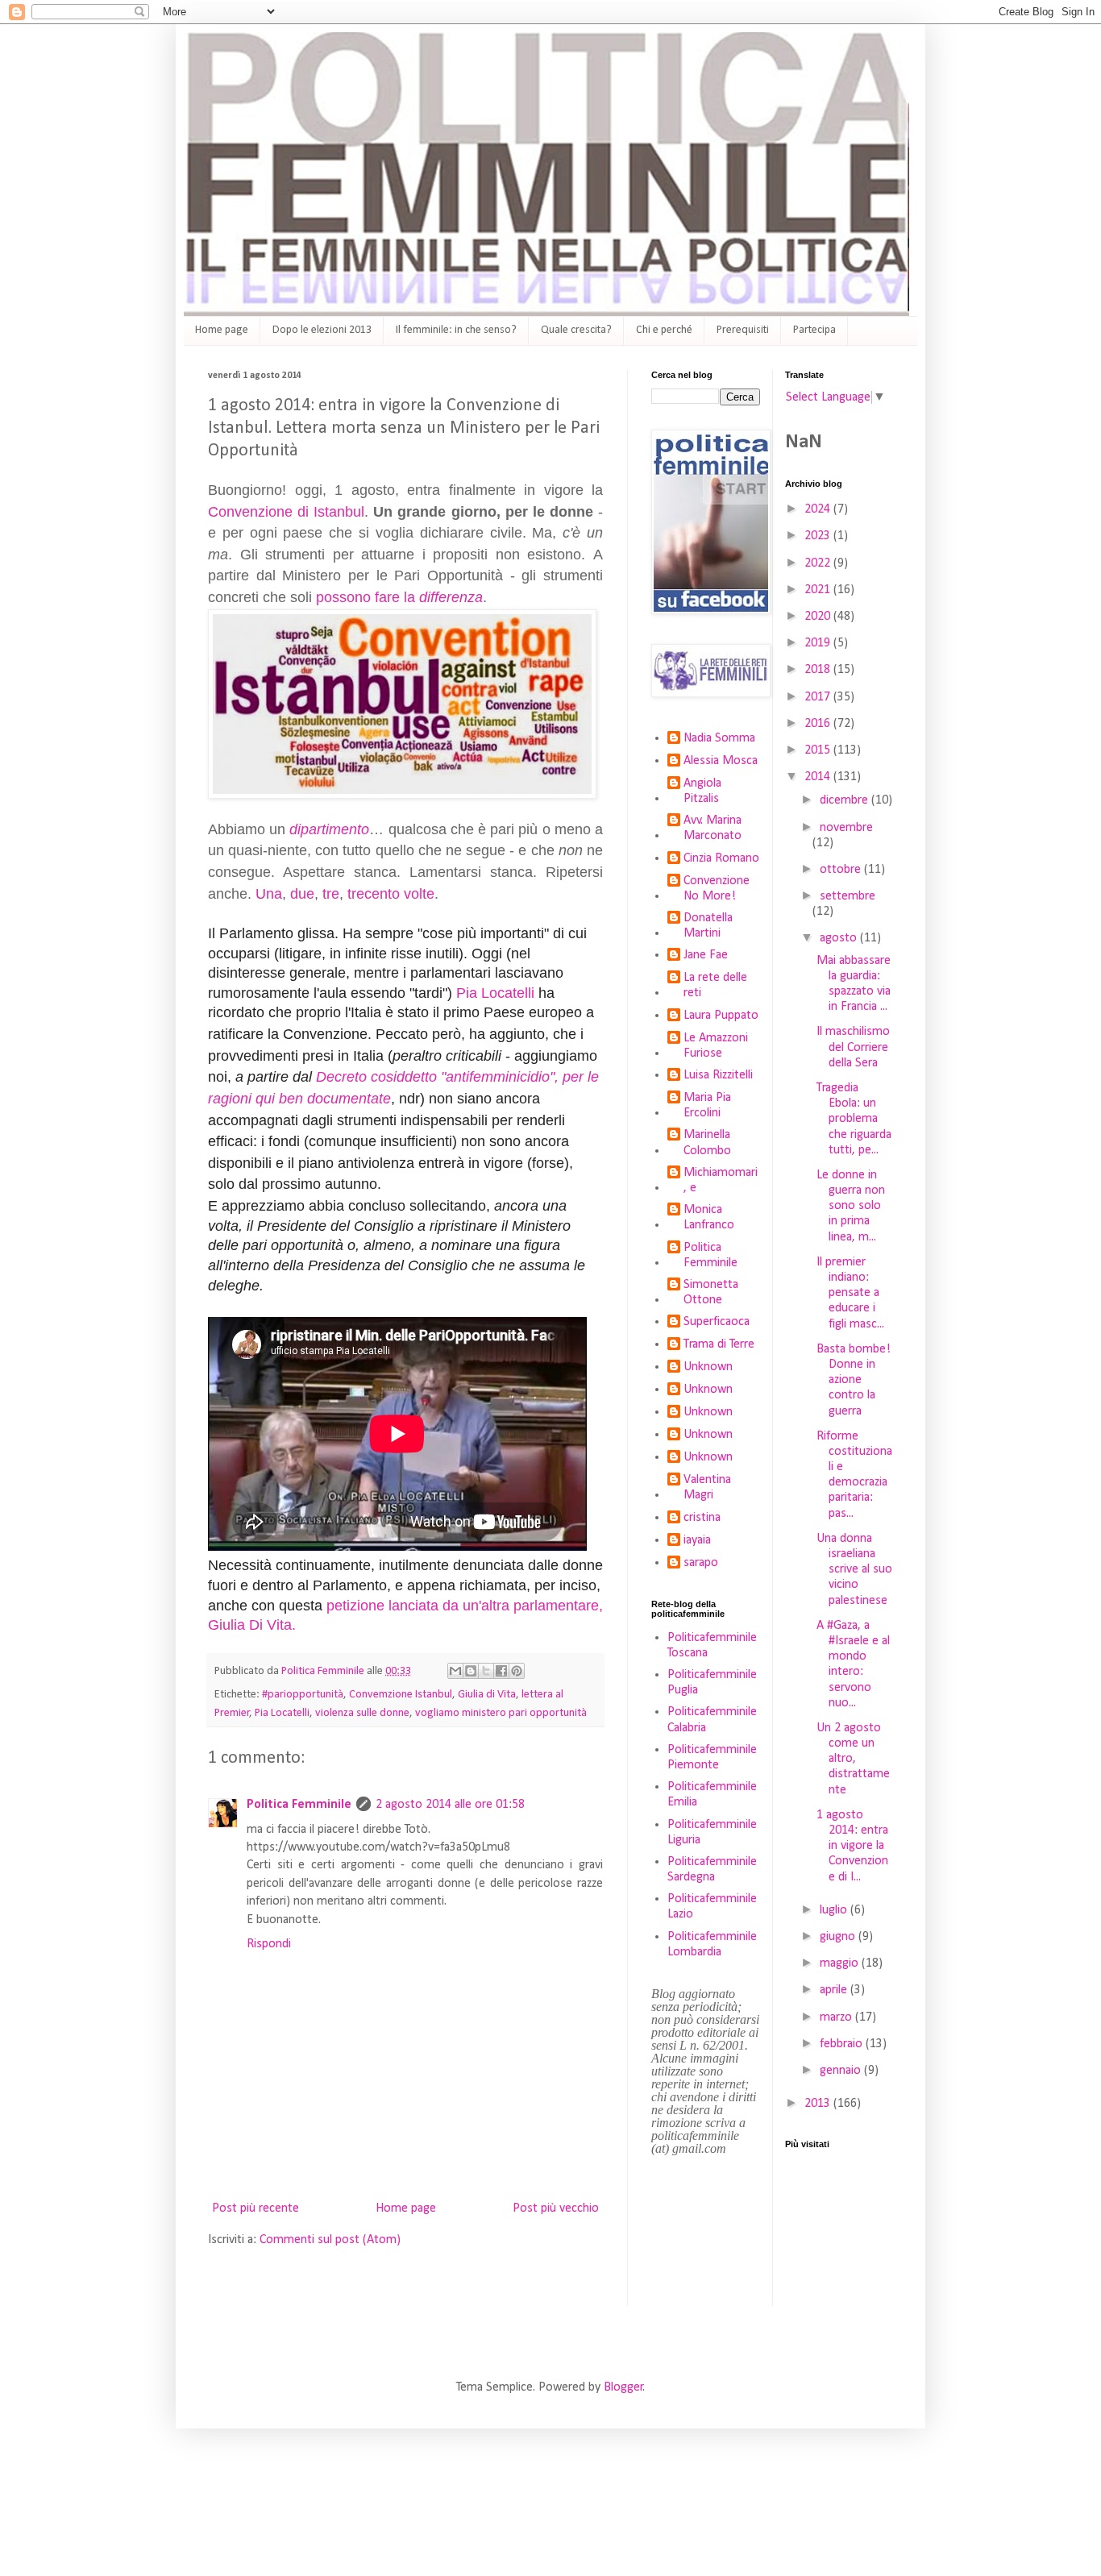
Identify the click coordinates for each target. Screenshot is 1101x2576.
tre (331, 894)
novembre (846, 828)
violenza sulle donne (362, 1713)
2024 (819, 509)
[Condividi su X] (486, 1671)
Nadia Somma (719, 738)
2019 (819, 643)
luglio (835, 1910)
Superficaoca (717, 1322)
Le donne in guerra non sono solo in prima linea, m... (851, 1206)
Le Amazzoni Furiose (716, 1046)
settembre (848, 896)
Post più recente (256, 2208)
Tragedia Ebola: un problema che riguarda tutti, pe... (854, 1119)
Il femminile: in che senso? (456, 330)
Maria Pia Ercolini (707, 1105)
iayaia (697, 1540)
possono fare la (399, 597)
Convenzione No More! (717, 889)
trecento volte (391, 894)
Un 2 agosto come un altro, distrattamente (853, 1759)
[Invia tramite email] (455, 1671)
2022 (819, 563)
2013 (819, 2104)
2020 (819, 617)
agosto (840, 938)
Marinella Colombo (707, 1143)
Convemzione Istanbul (401, 1695)
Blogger (623, 2387)
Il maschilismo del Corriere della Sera (853, 1047)
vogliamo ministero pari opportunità (501, 1713)
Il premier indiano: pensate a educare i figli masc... (850, 1293)
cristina (702, 1518)
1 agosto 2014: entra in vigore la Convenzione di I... (852, 1846)
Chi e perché (664, 330)
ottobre (842, 870)
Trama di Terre (719, 1344)
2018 (819, 670)
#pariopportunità (303, 1695)
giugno (839, 1937)
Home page (222, 330)
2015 (819, 750)
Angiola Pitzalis (702, 791)
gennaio (842, 2071)
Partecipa (814, 330)
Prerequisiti (743, 330)
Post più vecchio (556, 2208)
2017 (819, 697)
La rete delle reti (715, 985)
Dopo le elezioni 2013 (322, 330)
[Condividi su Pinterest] (517, 1671)
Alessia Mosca (721, 761)
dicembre (845, 800)
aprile (835, 1990)
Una (269, 894)
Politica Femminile (299, 1805)
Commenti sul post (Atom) (330, 2240)
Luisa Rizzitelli (718, 1075)
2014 (819, 777)
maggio (841, 1963)
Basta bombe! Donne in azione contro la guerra (854, 1380)
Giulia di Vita (487, 1695)
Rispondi (269, 1944)
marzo (837, 2017)
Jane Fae (706, 955)
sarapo (701, 1563)
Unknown (708, 1367)
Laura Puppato (721, 1016)
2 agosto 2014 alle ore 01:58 (450, 1805)
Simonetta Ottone (711, 1292)
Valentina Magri (707, 1487)
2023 (819, 536)
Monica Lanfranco (709, 1217)
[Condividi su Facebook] (501, 1671)
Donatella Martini (708, 926)
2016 (819, 724)
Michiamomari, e (721, 1180)
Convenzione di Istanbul (286, 512)
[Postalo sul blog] (471, 1671)
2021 (819, 590)
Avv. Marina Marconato (713, 828)
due (302, 894)
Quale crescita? (576, 330)
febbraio (843, 2044)
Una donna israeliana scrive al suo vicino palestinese (854, 1570)
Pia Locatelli (495, 993)
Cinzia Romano (721, 858)
